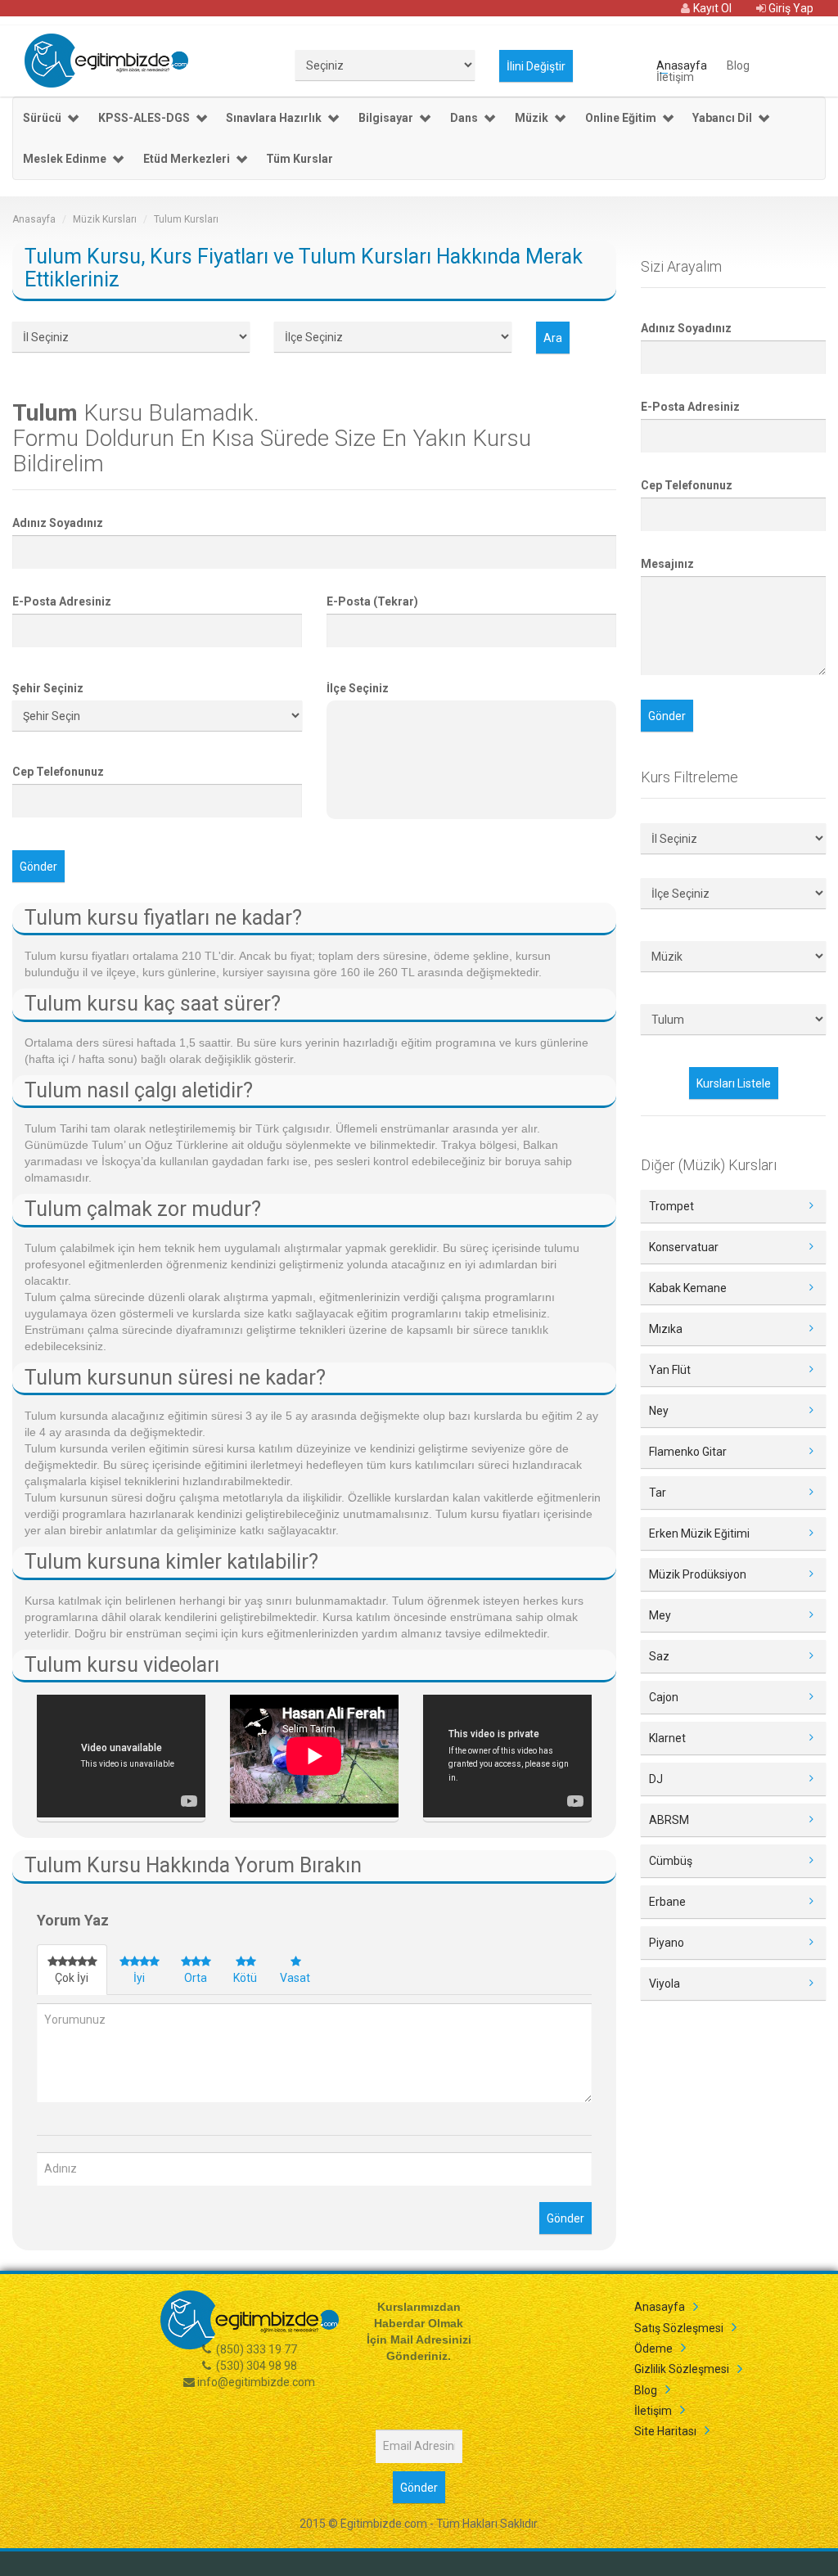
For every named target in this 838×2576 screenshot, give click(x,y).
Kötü (245, 1978)
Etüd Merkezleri (187, 159)
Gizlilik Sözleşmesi (682, 2369)
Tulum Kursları (186, 219)
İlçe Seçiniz (358, 688)
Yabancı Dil (722, 118)
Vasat (295, 1978)
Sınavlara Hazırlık (274, 118)
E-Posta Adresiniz (62, 601)
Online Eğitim (621, 118)
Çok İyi (72, 1978)
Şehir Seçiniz (48, 688)
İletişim (675, 76)
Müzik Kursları (105, 219)
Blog (738, 64)
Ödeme (653, 2349)
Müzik (532, 118)
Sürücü (42, 118)
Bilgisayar (386, 118)
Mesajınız (667, 564)
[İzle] (122, 1759)
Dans (464, 118)
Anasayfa (682, 64)
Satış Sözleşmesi (679, 2328)
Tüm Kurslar (300, 159)
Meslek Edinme (65, 159)
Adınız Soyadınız (58, 523)
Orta (196, 1978)
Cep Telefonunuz (58, 772)
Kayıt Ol (711, 8)
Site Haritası (665, 2431)
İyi (139, 1978)
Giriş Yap (790, 8)
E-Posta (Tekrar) (372, 601)
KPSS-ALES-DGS (144, 118)
